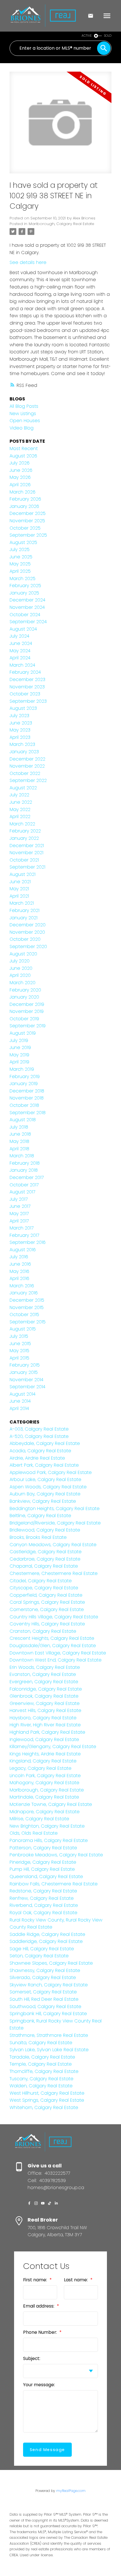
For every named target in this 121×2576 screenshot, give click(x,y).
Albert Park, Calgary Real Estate (44, 1465)
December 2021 (27, 846)
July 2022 (19, 795)
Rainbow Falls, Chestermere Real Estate (54, 1884)
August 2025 (23, 542)
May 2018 (19, 1141)
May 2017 (19, 1214)
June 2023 (21, 723)
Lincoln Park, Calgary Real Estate (45, 1776)
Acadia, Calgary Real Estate (40, 1451)
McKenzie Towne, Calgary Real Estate (51, 1804)
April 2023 (20, 737)
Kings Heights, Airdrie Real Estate (45, 1754)
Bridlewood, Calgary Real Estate (45, 1530)
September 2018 (28, 1113)
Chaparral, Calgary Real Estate (44, 1566)
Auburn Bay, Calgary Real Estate (45, 1494)
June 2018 (20, 1134)
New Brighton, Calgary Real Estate (47, 1826)
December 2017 (27, 1177)
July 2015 (19, 1336)
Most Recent (24, 449)
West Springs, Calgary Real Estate (47, 2100)
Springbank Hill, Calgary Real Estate (48, 2014)
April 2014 (19, 1408)
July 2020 (20, 961)
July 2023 (19, 716)
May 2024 (20, 651)
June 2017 (20, 1206)
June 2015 (20, 1344)
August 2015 (23, 1329)
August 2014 (23, 1394)
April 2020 (20, 975)
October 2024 (25, 615)
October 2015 (24, 1315)
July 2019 (19, 1040)
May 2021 (19, 889)
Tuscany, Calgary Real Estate (42, 2079)
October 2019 (24, 1019)
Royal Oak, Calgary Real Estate (43, 1913)
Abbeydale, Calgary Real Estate (45, 1443)
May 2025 (20, 564)
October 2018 (24, 1105)
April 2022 (20, 817)
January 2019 (24, 1084)
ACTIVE (87, 36)
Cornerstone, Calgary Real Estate (47, 1609)
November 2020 (27, 932)
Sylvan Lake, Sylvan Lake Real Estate (49, 2050)
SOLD (108, 36)
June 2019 (20, 1047)
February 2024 (25, 672)
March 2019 (22, 1069)
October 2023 (25, 694)
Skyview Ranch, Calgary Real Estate (49, 1985)
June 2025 (21, 557)
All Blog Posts (24, 406)
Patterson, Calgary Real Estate (43, 1848)
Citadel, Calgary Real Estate (41, 1581)
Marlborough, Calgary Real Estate (61, 224)
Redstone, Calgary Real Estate (43, 1891)
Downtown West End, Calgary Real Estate (56, 1660)
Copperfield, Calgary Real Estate (46, 1595)
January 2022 (24, 838)
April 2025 (20, 571)
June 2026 (21, 470)
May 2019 (19, 1055)
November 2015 (27, 1307)
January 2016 (24, 1293)
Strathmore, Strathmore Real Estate (49, 2035)
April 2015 (19, 1358)
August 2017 (22, 1192)
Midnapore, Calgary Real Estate (45, 1812)
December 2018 (27, 1091)
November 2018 (27, 1098)
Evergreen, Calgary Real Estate (44, 1682)
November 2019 (27, 1011)
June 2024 (21, 643)
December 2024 (27, 600)
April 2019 (19, 1062)
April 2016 (19, 1278)
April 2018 (19, 1149)
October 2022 (25, 773)
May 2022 (20, 809)
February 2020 (25, 990)
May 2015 (19, 1351)
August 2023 (23, 708)
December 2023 (27, 679)
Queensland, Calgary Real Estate (46, 1877)
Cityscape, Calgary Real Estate (44, 1588)
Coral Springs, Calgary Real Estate (47, 1602)
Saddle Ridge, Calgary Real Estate (47, 1934)
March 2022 (22, 824)
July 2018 (19, 1127)
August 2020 (23, 954)
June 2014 (20, 1401)
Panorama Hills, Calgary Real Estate (49, 1840)
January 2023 (24, 752)
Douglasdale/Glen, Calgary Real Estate (53, 1646)
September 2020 (28, 947)
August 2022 (23, 788)
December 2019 (27, 1004)
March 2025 (23, 579)
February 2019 (25, 1077)
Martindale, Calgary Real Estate (44, 1797)
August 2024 (23, 629)
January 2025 (24, 593)
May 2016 (19, 1271)
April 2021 (19, 896)
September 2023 (28, 701)
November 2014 (26, 1380)
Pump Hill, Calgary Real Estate (42, 1869)
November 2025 (27, 521)
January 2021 (23, 918)
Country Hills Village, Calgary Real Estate (54, 1617)
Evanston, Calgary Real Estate (43, 1674)
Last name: (76, 2280)
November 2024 (27, 607)
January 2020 (24, 997)
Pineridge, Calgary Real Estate (43, 1862)
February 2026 (25, 499)
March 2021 (22, 903)
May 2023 (20, 730)
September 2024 (28, 622)
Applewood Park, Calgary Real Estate (51, 1472)
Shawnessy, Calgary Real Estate (45, 1970)
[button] (29, 2203)
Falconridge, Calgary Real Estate (46, 1689)
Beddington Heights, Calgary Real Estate (55, 1509)
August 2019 (23, 1033)
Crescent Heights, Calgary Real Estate (52, 1638)
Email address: (39, 2306)
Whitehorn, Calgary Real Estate (44, 2107)
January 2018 (24, 1170)
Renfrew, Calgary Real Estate (42, 1898)
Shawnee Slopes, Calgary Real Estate (51, 1963)
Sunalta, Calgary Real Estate (41, 2043)
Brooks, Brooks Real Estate (38, 1537)
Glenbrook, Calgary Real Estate (44, 1696)
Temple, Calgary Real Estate (41, 2064)
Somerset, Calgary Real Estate (43, 1992)
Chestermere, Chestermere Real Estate (54, 1573)
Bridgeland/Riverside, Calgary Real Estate (55, 1523)
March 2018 (22, 1156)
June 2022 (21, 802)
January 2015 (24, 1372)
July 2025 (20, 549)
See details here (28, 262)
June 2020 (21, 968)
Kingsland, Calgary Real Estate (43, 1761)
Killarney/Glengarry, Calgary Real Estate (53, 1747)
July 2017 (19, 1199)
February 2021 (24, 910)
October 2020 (25, 939)
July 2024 (19, 636)
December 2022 (27, 759)
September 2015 (28, 1322)
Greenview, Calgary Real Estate (45, 1703)
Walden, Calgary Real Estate (41, 2086)
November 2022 (27, 766)
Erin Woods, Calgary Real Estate (45, 1667)
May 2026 (20, 477)
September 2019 (28, 1026)
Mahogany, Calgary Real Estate (44, 1783)
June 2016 (20, 1264)
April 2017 (19, 1221)
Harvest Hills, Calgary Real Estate (45, 1710)
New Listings (23, 414)
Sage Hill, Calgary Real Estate (42, 1949)
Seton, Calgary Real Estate (39, 1956)
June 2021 (20, 882)
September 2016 (28, 1242)
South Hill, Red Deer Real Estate (44, 1999)
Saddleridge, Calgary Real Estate (46, 1941)
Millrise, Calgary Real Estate (39, 1819)
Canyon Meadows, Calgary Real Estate (53, 1545)
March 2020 (23, 983)
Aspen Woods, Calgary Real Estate (48, 1487)
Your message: (39, 2385)
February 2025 (25, 586)
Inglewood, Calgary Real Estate (44, 1739)
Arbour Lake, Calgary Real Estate (45, 1479)
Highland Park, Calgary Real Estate (47, 1732)
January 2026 (24, 506)
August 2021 (23, 874)
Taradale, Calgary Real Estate (42, 2057)
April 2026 (20, 485)
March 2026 (23, 492)
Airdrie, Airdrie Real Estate (37, 1458)
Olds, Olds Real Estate (34, 1833)
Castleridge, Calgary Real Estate (46, 1552)
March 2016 (22, 1286)
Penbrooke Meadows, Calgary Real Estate (56, 1855)
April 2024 (20, 658)
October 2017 (24, 1185)
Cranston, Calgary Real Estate (43, 1631)
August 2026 (23, 456)
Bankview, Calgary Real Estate (43, 1501)
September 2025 (28, 535)
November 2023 (27, 687)
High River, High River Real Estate (45, 1725)
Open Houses (25, 421)
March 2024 (22, 665)
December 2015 (27, 1300)
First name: (36, 2280)
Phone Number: (41, 2332)
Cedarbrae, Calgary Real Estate (45, 1559)
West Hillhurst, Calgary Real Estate (47, 2093)
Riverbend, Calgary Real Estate (44, 1905)
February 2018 (25, 1163)
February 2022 (25, 831)
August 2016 (23, 1250)
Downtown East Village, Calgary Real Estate (58, 1653)
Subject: (32, 2358)
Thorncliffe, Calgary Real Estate (44, 2071)
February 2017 (24, 1235)
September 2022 (28, 780)
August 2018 (23, 1120)
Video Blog (22, 428)
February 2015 (25, 1365)
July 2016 (19, 1257)
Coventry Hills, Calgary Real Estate (47, 1624)
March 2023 (22, 744)
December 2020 (28, 925)
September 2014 (27, 1387)
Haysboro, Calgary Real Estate (43, 1718)
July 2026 (20, 463)
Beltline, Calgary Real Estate (40, 1516)
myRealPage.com (71, 2491)
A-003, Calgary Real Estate (39, 1429)
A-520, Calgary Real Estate (39, 1436)
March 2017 (22, 1228)
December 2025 (28, 513)
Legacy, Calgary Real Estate (41, 1768)
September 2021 (27, 867)
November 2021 (26, 853)
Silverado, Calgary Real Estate (43, 1977)
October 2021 (24, 860)
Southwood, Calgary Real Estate (45, 2007)
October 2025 (25, 528)
